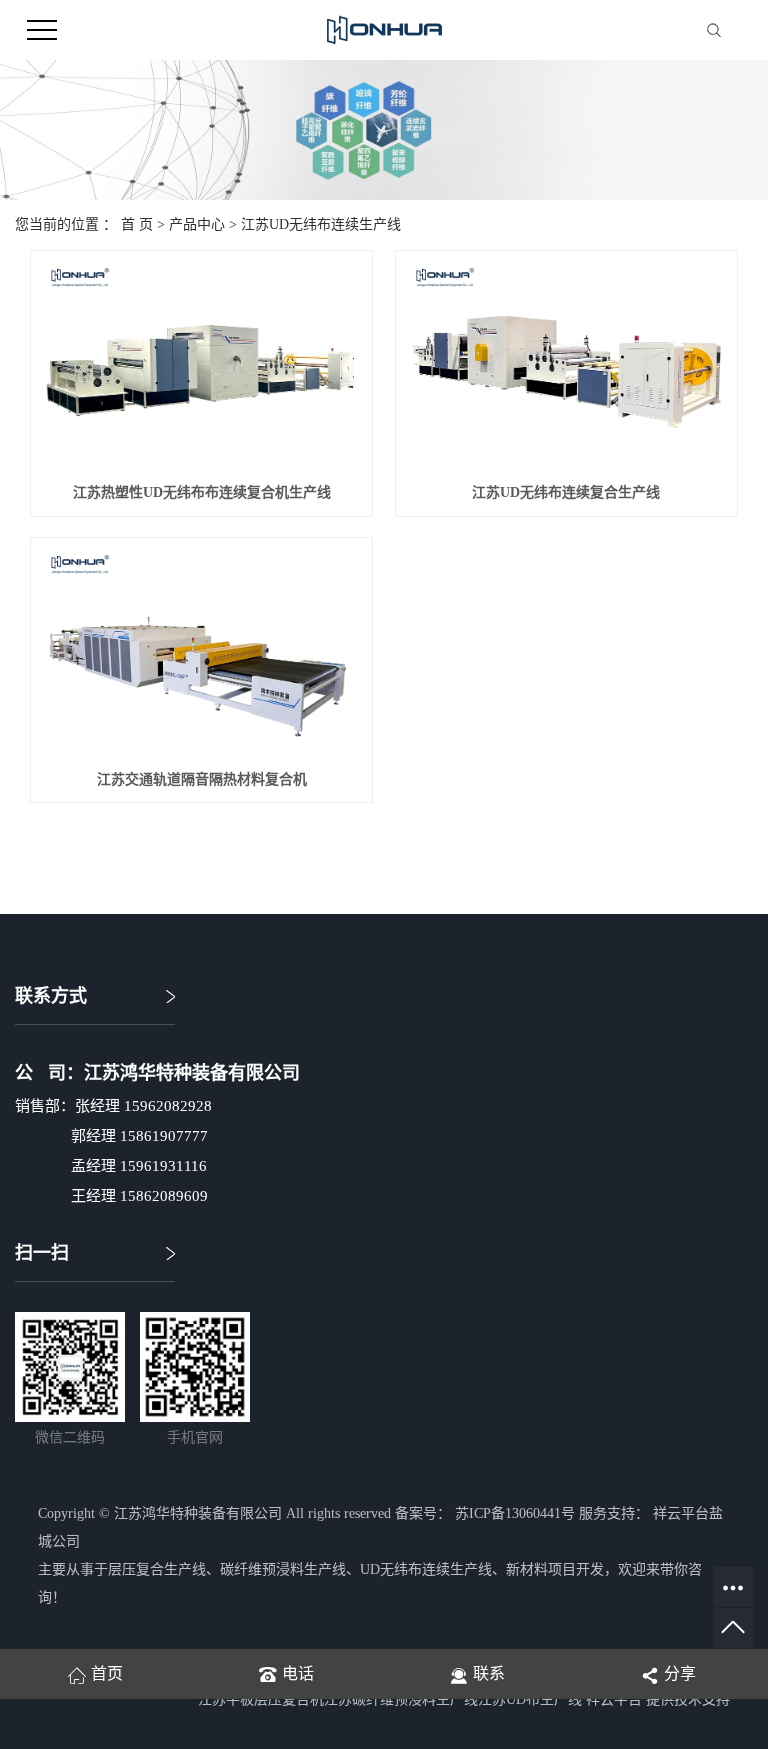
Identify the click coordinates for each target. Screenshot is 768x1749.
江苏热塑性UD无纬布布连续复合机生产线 (202, 492)
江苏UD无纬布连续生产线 (321, 224)
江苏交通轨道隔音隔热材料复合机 (202, 779)
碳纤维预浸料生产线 (283, 1569)
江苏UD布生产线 (530, 1699)
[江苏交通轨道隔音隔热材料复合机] (201, 653)
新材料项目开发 (555, 1569)
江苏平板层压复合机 (261, 1699)
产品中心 (197, 224)
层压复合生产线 (157, 1569)
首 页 (137, 224)
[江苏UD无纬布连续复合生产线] (566, 366)
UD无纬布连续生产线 (426, 1569)
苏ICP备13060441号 (515, 1513)
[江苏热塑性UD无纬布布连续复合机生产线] (201, 366)
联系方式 (51, 996)
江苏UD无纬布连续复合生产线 (566, 492)
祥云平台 (614, 1699)
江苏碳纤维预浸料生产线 (401, 1699)
